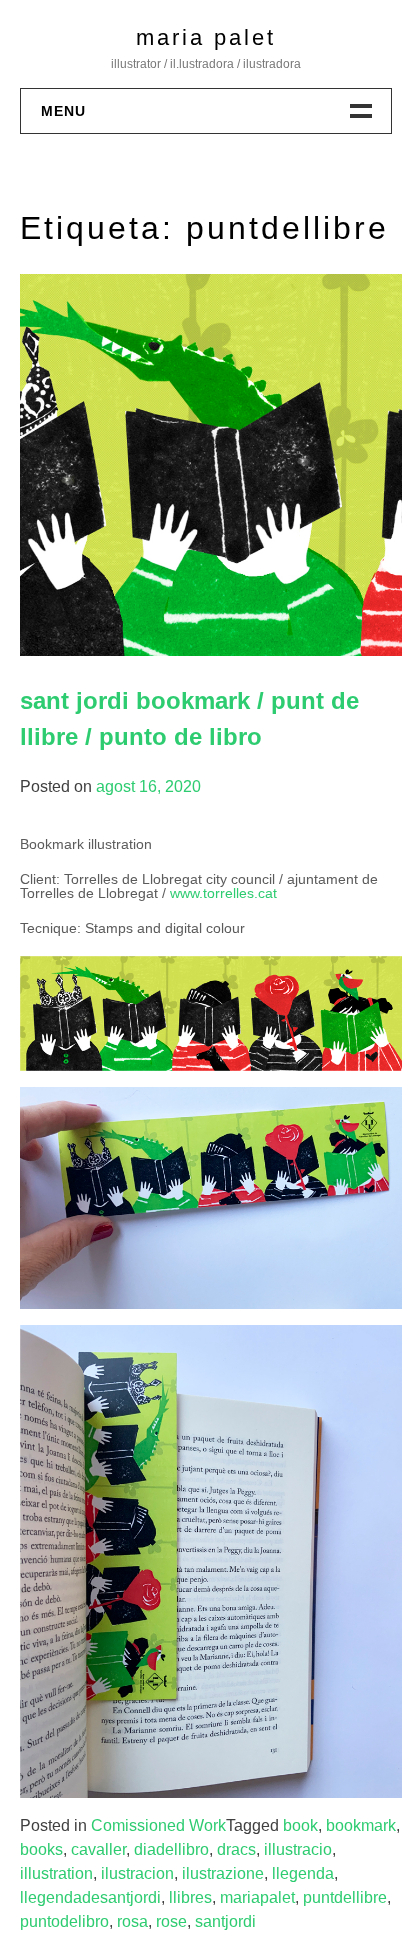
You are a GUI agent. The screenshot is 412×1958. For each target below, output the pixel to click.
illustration (56, 1873)
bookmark (361, 1825)
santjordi (225, 1921)
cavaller (98, 1849)
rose (171, 1921)
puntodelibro (64, 1921)
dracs (236, 1849)
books (41, 1849)
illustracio (298, 1849)
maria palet (206, 37)
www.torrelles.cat (223, 893)
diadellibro (171, 1849)
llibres (190, 1897)
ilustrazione (223, 1873)
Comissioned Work (158, 1825)
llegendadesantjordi (90, 1897)
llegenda (303, 1873)
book (300, 1825)
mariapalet (257, 1897)
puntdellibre (345, 1897)
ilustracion (137, 1873)
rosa (132, 1921)
